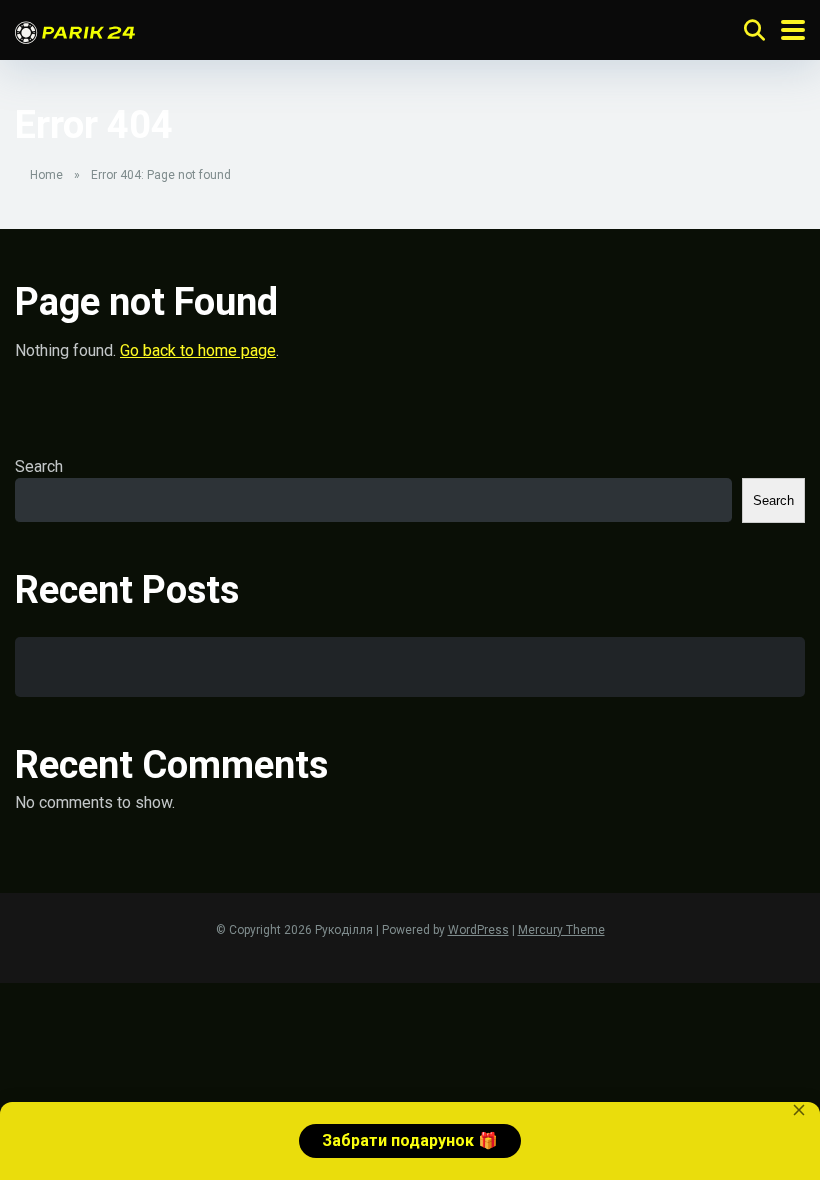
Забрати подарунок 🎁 (410, 1140)
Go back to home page (198, 350)
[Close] (799, 1110)
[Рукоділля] (75, 29)
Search (39, 466)
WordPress (478, 930)
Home (46, 175)
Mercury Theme (561, 930)
